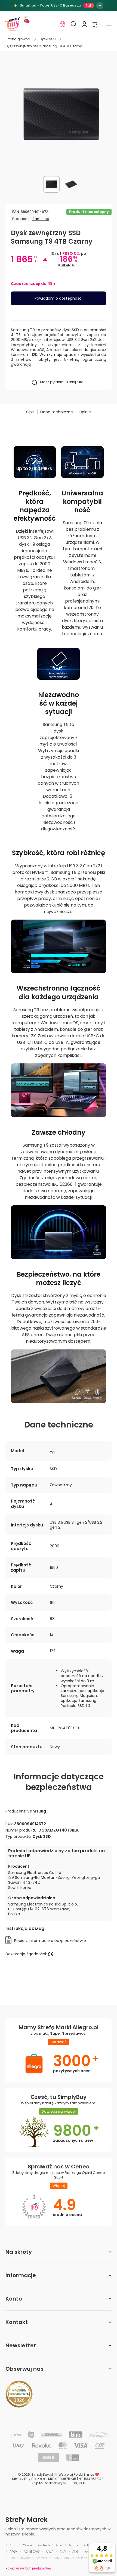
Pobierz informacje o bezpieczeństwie (50, 1941)
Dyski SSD (48, 39)
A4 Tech (44, 2545)
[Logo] (12, 24)
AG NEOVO (32, 2552)
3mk (13, 2545)
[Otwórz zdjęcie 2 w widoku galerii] (71, 184)
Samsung (41, 219)
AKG (76, 2552)
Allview (25, 2558)
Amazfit (41, 2558)
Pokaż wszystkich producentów (28, 2568)
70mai (27, 2545)
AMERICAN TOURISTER (80, 2558)
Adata (73, 2545)
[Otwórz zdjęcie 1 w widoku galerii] (51, 184)
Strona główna (18, 39)
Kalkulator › (68, 265)
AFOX (13, 2552)
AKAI (63, 2552)
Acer (59, 2545)
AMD (56, 2558)
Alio (12, 2558)
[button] (95, 24)
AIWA (50, 2552)
